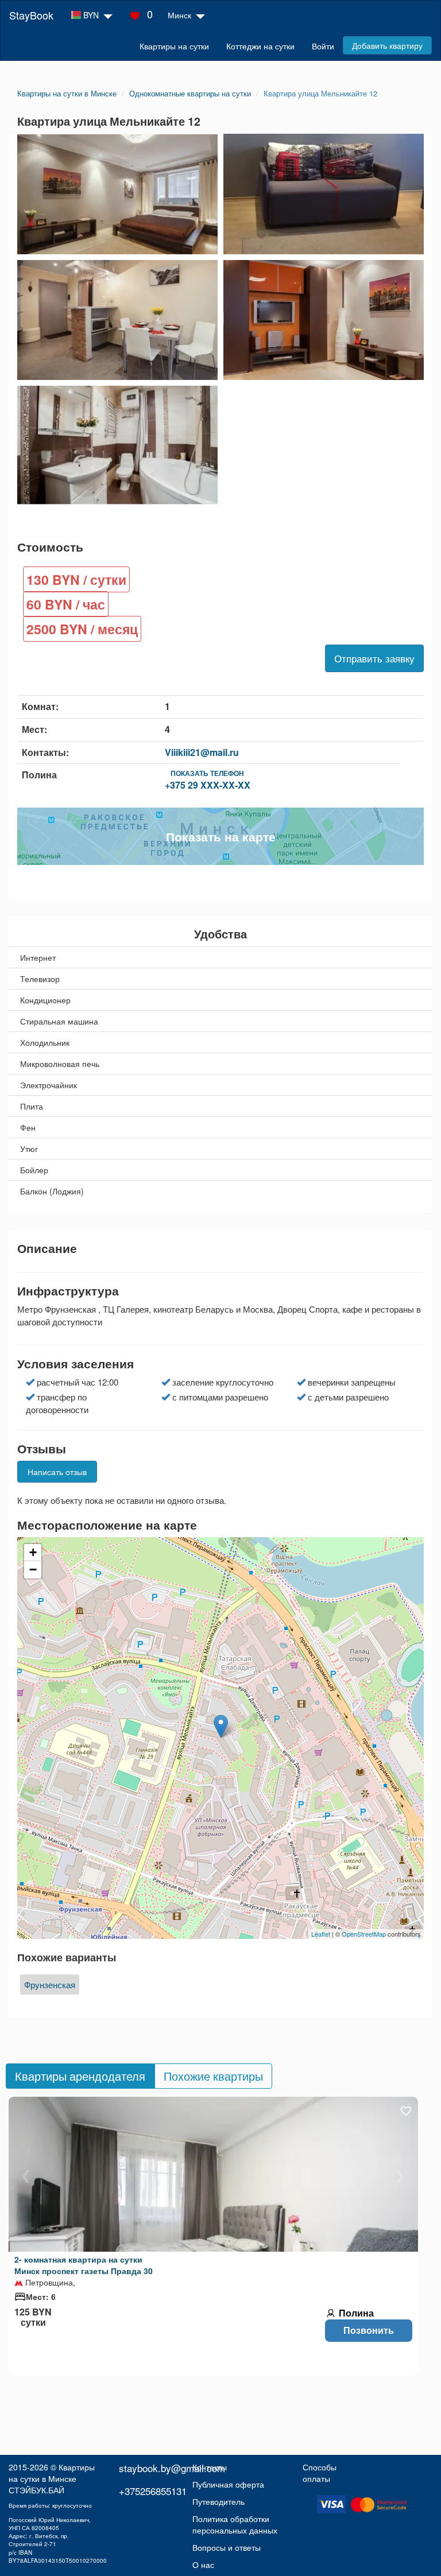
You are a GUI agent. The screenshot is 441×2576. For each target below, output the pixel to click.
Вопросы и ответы (227, 2547)
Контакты (210, 2467)
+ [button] (33, 1552)
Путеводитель (218, 2501)
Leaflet (321, 1934)
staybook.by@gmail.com (172, 2468)
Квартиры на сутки (174, 46)
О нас (203, 2565)
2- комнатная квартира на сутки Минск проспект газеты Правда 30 (84, 2265)
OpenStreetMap (364, 1934)
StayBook (31, 15)
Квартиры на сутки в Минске (52, 2473)
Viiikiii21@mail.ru (202, 752)
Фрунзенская (50, 1985)
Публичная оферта (228, 2484)
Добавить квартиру (387, 45)
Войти (323, 46)
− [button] (33, 1570)
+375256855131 (153, 2491)
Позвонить (369, 2330)
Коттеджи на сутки (260, 46)
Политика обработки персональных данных (235, 2524)
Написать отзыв (57, 1472)
